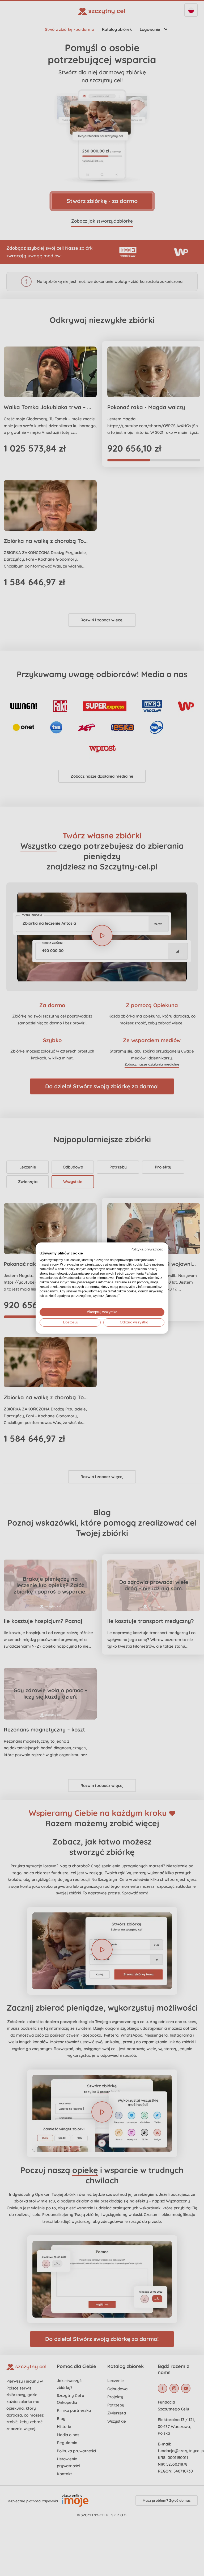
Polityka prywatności (147, 1249)
